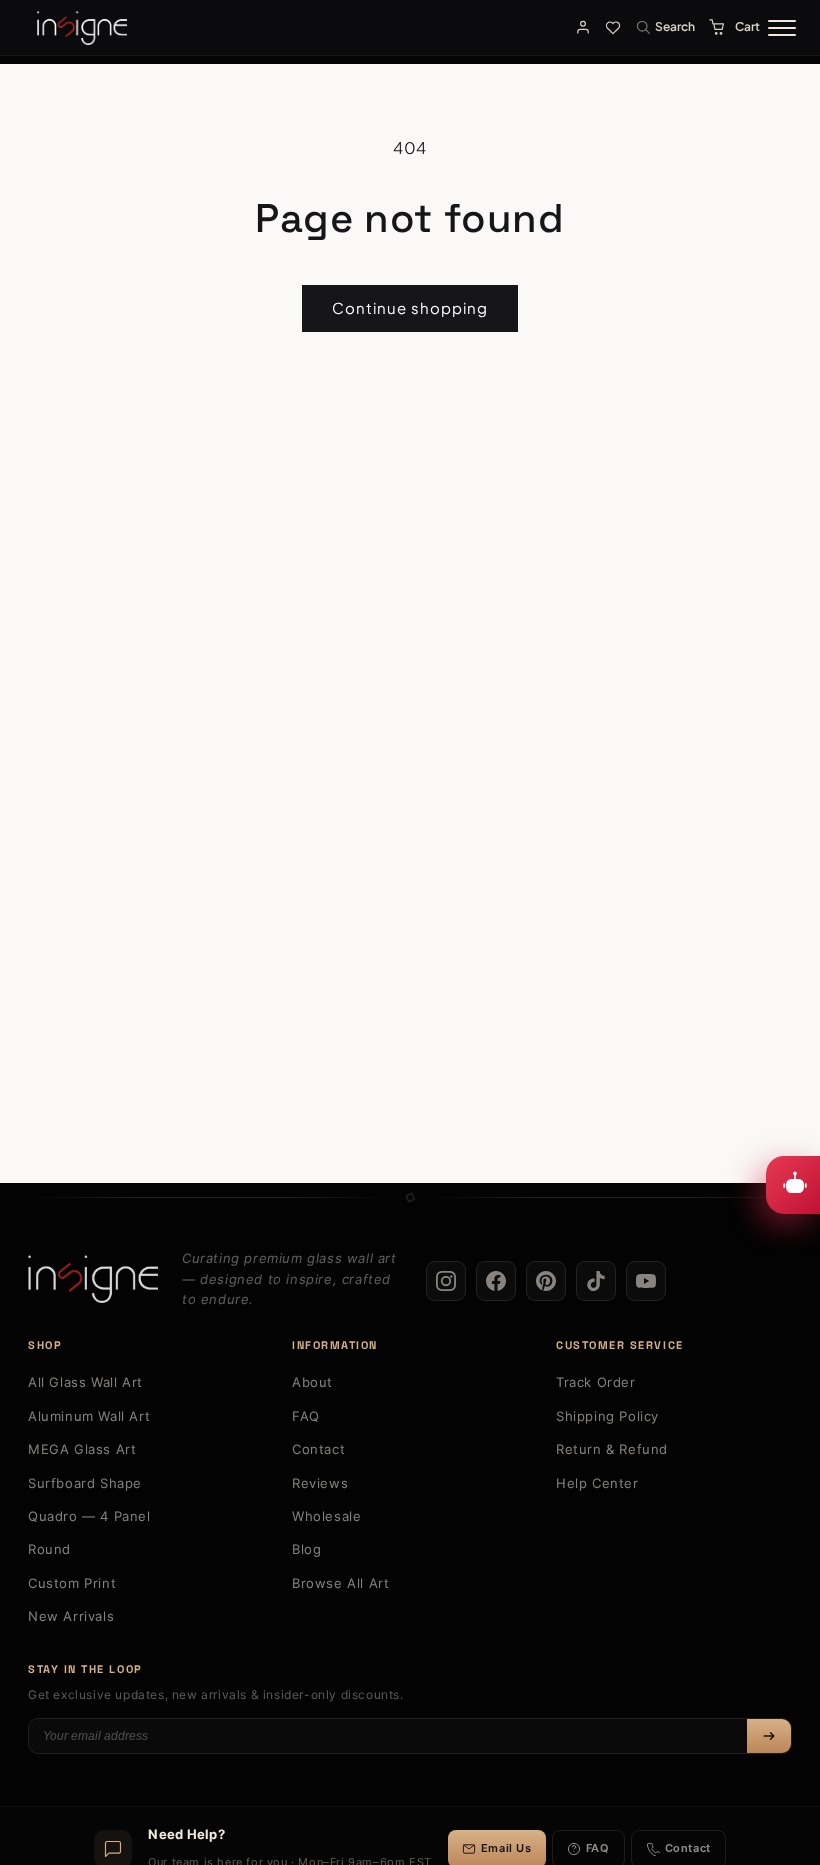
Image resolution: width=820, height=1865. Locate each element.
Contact (318, 1449)
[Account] (583, 27)
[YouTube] (646, 1281)
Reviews (320, 1483)
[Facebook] (496, 1281)
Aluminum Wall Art (89, 1416)
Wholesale (326, 1516)
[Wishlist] (613, 27)
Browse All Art (340, 1583)
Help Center (597, 1483)
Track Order (596, 1382)
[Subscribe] (769, 1736)
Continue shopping (410, 307)
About (312, 1382)
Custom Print (72, 1583)
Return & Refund (612, 1449)
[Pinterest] (546, 1281)
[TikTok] (596, 1281)
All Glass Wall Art (85, 1382)
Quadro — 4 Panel (89, 1516)
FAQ (306, 1416)
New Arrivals (71, 1616)
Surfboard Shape (85, 1483)
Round (49, 1549)
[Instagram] (446, 1281)
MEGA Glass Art (82, 1449)
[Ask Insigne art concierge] (793, 1185)
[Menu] (782, 28)
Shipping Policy (607, 1416)
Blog (306, 1549)
